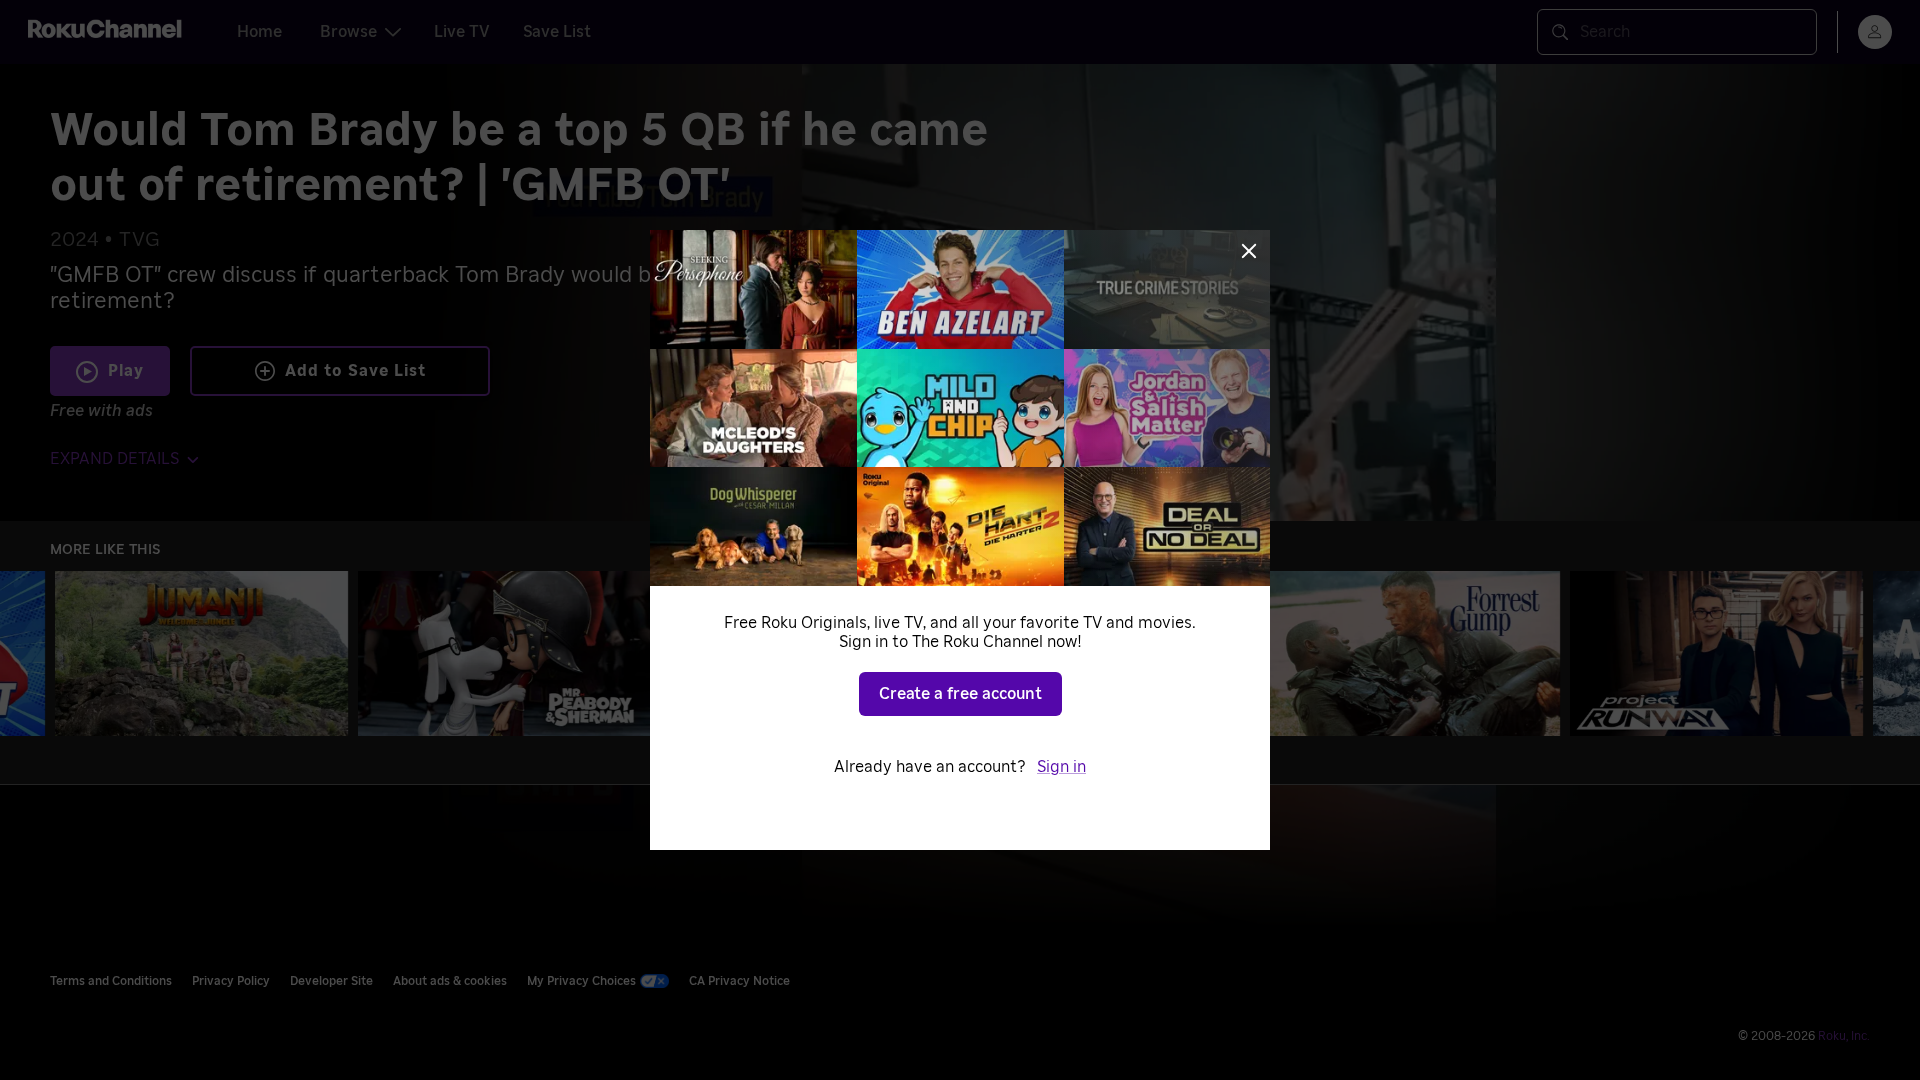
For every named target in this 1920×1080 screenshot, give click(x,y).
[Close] (1249, 251)
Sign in (1061, 767)
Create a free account (960, 694)
